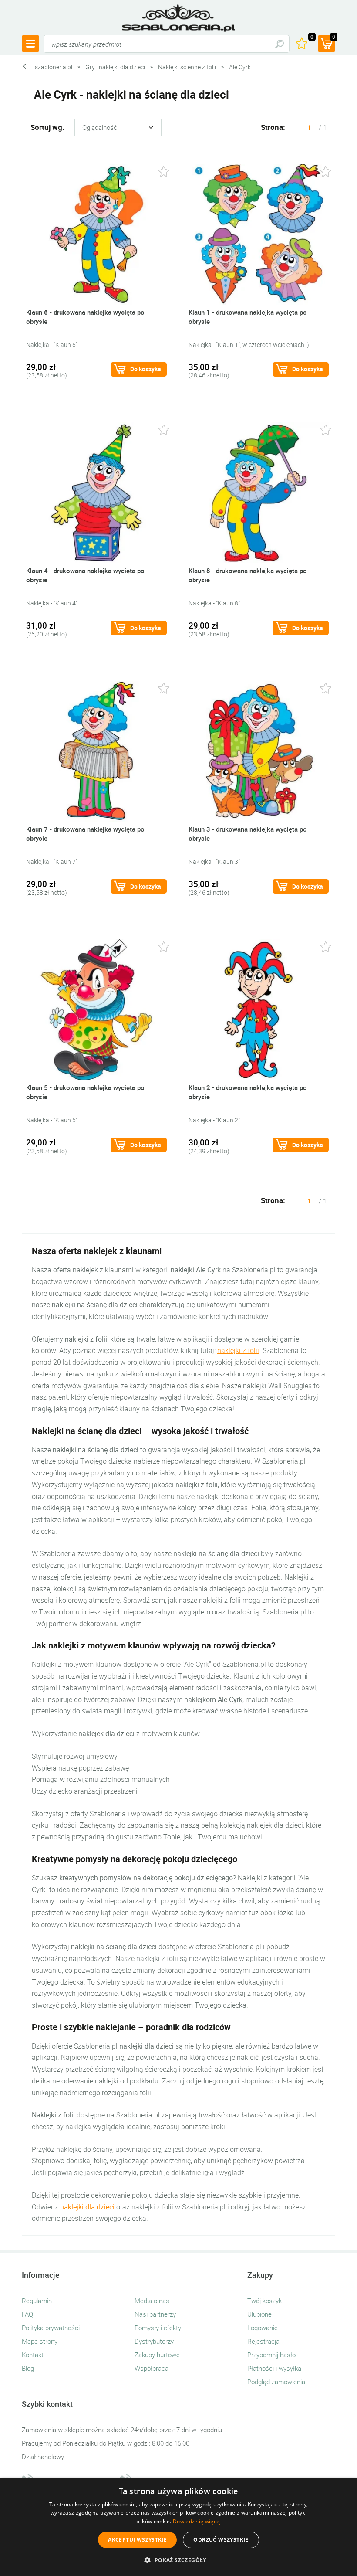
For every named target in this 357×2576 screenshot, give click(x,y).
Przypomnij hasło (271, 2355)
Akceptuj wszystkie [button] (137, 2540)
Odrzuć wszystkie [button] (221, 2540)
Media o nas (152, 2301)
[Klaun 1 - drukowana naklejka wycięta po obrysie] (259, 233)
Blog (28, 2368)
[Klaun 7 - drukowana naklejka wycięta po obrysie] (96, 750)
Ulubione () (312, 37)
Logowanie (263, 2328)
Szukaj (279, 44)
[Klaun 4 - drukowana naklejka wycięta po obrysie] (96, 492)
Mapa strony (40, 2341)
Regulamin (37, 2301)
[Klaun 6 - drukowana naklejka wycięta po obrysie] (96, 233)
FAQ (27, 2314)
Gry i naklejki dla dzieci (115, 67)
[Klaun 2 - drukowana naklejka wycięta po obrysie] (259, 1009)
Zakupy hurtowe (157, 2355)
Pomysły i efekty (158, 2328)
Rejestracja (263, 2341)
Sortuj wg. (47, 127)
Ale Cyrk (240, 67)
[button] (178, 2560)
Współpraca (152, 2368)
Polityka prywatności (51, 2328)
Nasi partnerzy (155, 2314)
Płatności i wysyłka (274, 2368)
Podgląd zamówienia (276, 2382)
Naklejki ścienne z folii (187, 67)
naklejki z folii (238, 1350)
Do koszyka (146, 369)
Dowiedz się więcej (197, 2521)
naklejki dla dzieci (87, 2207)
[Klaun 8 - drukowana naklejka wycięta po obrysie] (259, 492)
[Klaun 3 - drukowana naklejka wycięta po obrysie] (259, 750)
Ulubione (259, 2314)
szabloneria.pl (178, 18)
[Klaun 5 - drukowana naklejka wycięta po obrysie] (96, 1009)
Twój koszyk (264, 2301)
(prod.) (334, 37)
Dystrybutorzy (154, 2341)
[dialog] (178, 2527)
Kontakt (33, 2355)
